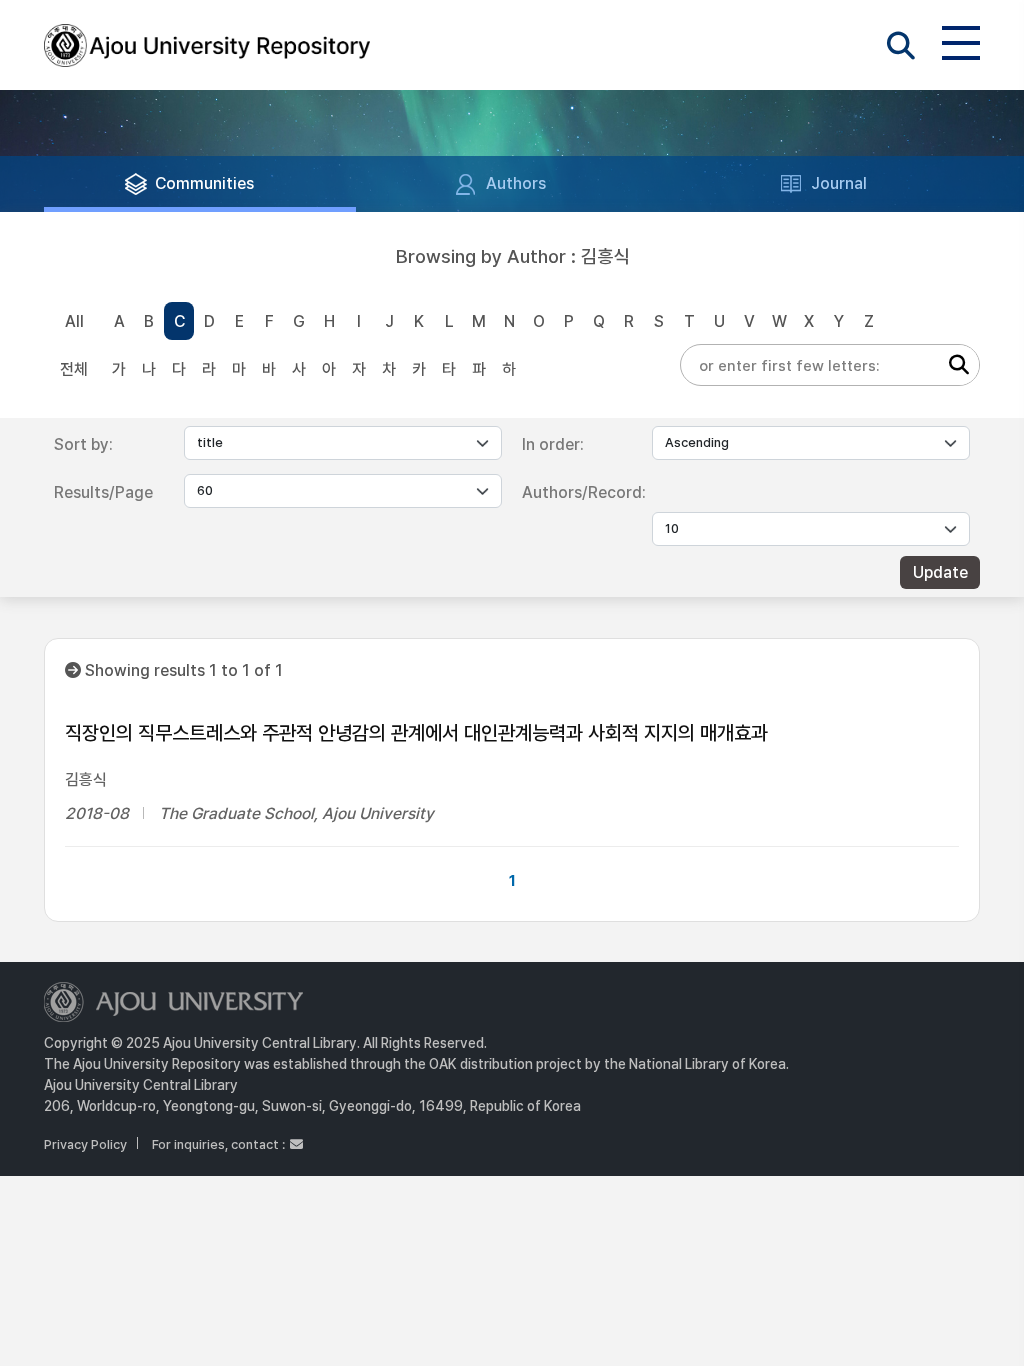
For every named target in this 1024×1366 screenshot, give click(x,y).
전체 (74, 369)
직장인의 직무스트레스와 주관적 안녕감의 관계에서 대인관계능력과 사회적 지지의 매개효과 (416, 733)
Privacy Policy (85, 1144)
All (74, 321)
